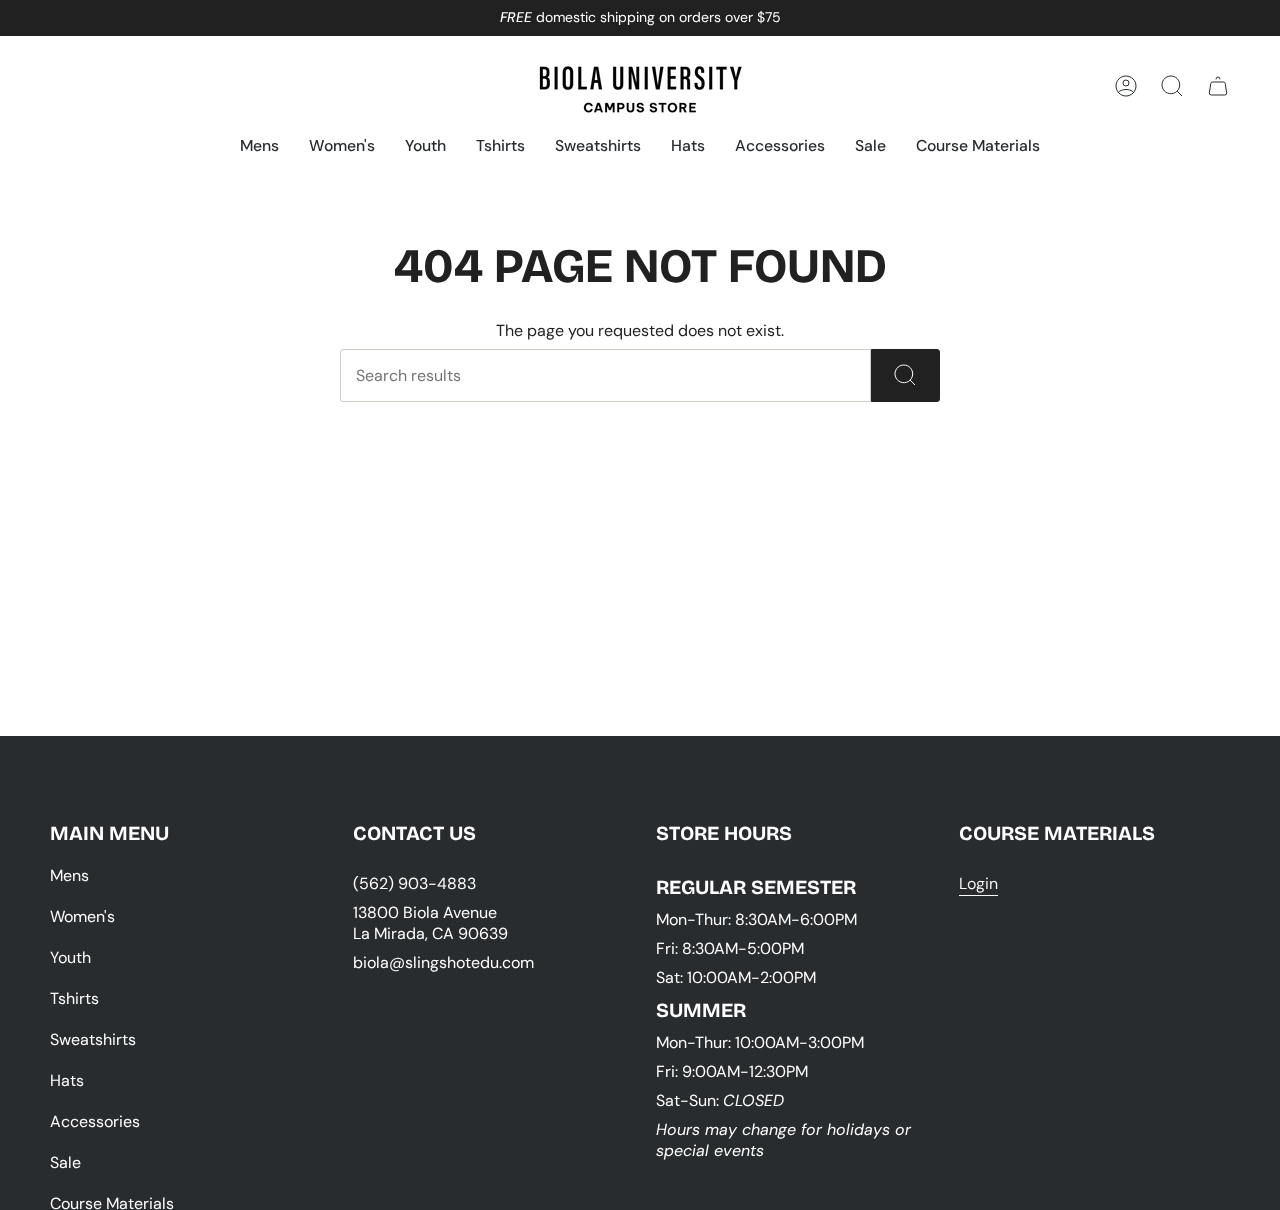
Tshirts (74, 998)
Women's (82, 916)
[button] (259, 147)
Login (978, 883)
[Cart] (1218, 86)
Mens (69, 875)
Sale (65, 1162)
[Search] (905, 375)
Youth (70, 957)
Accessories (95, 1121)
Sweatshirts (93, 1039)
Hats (67, 1080)
